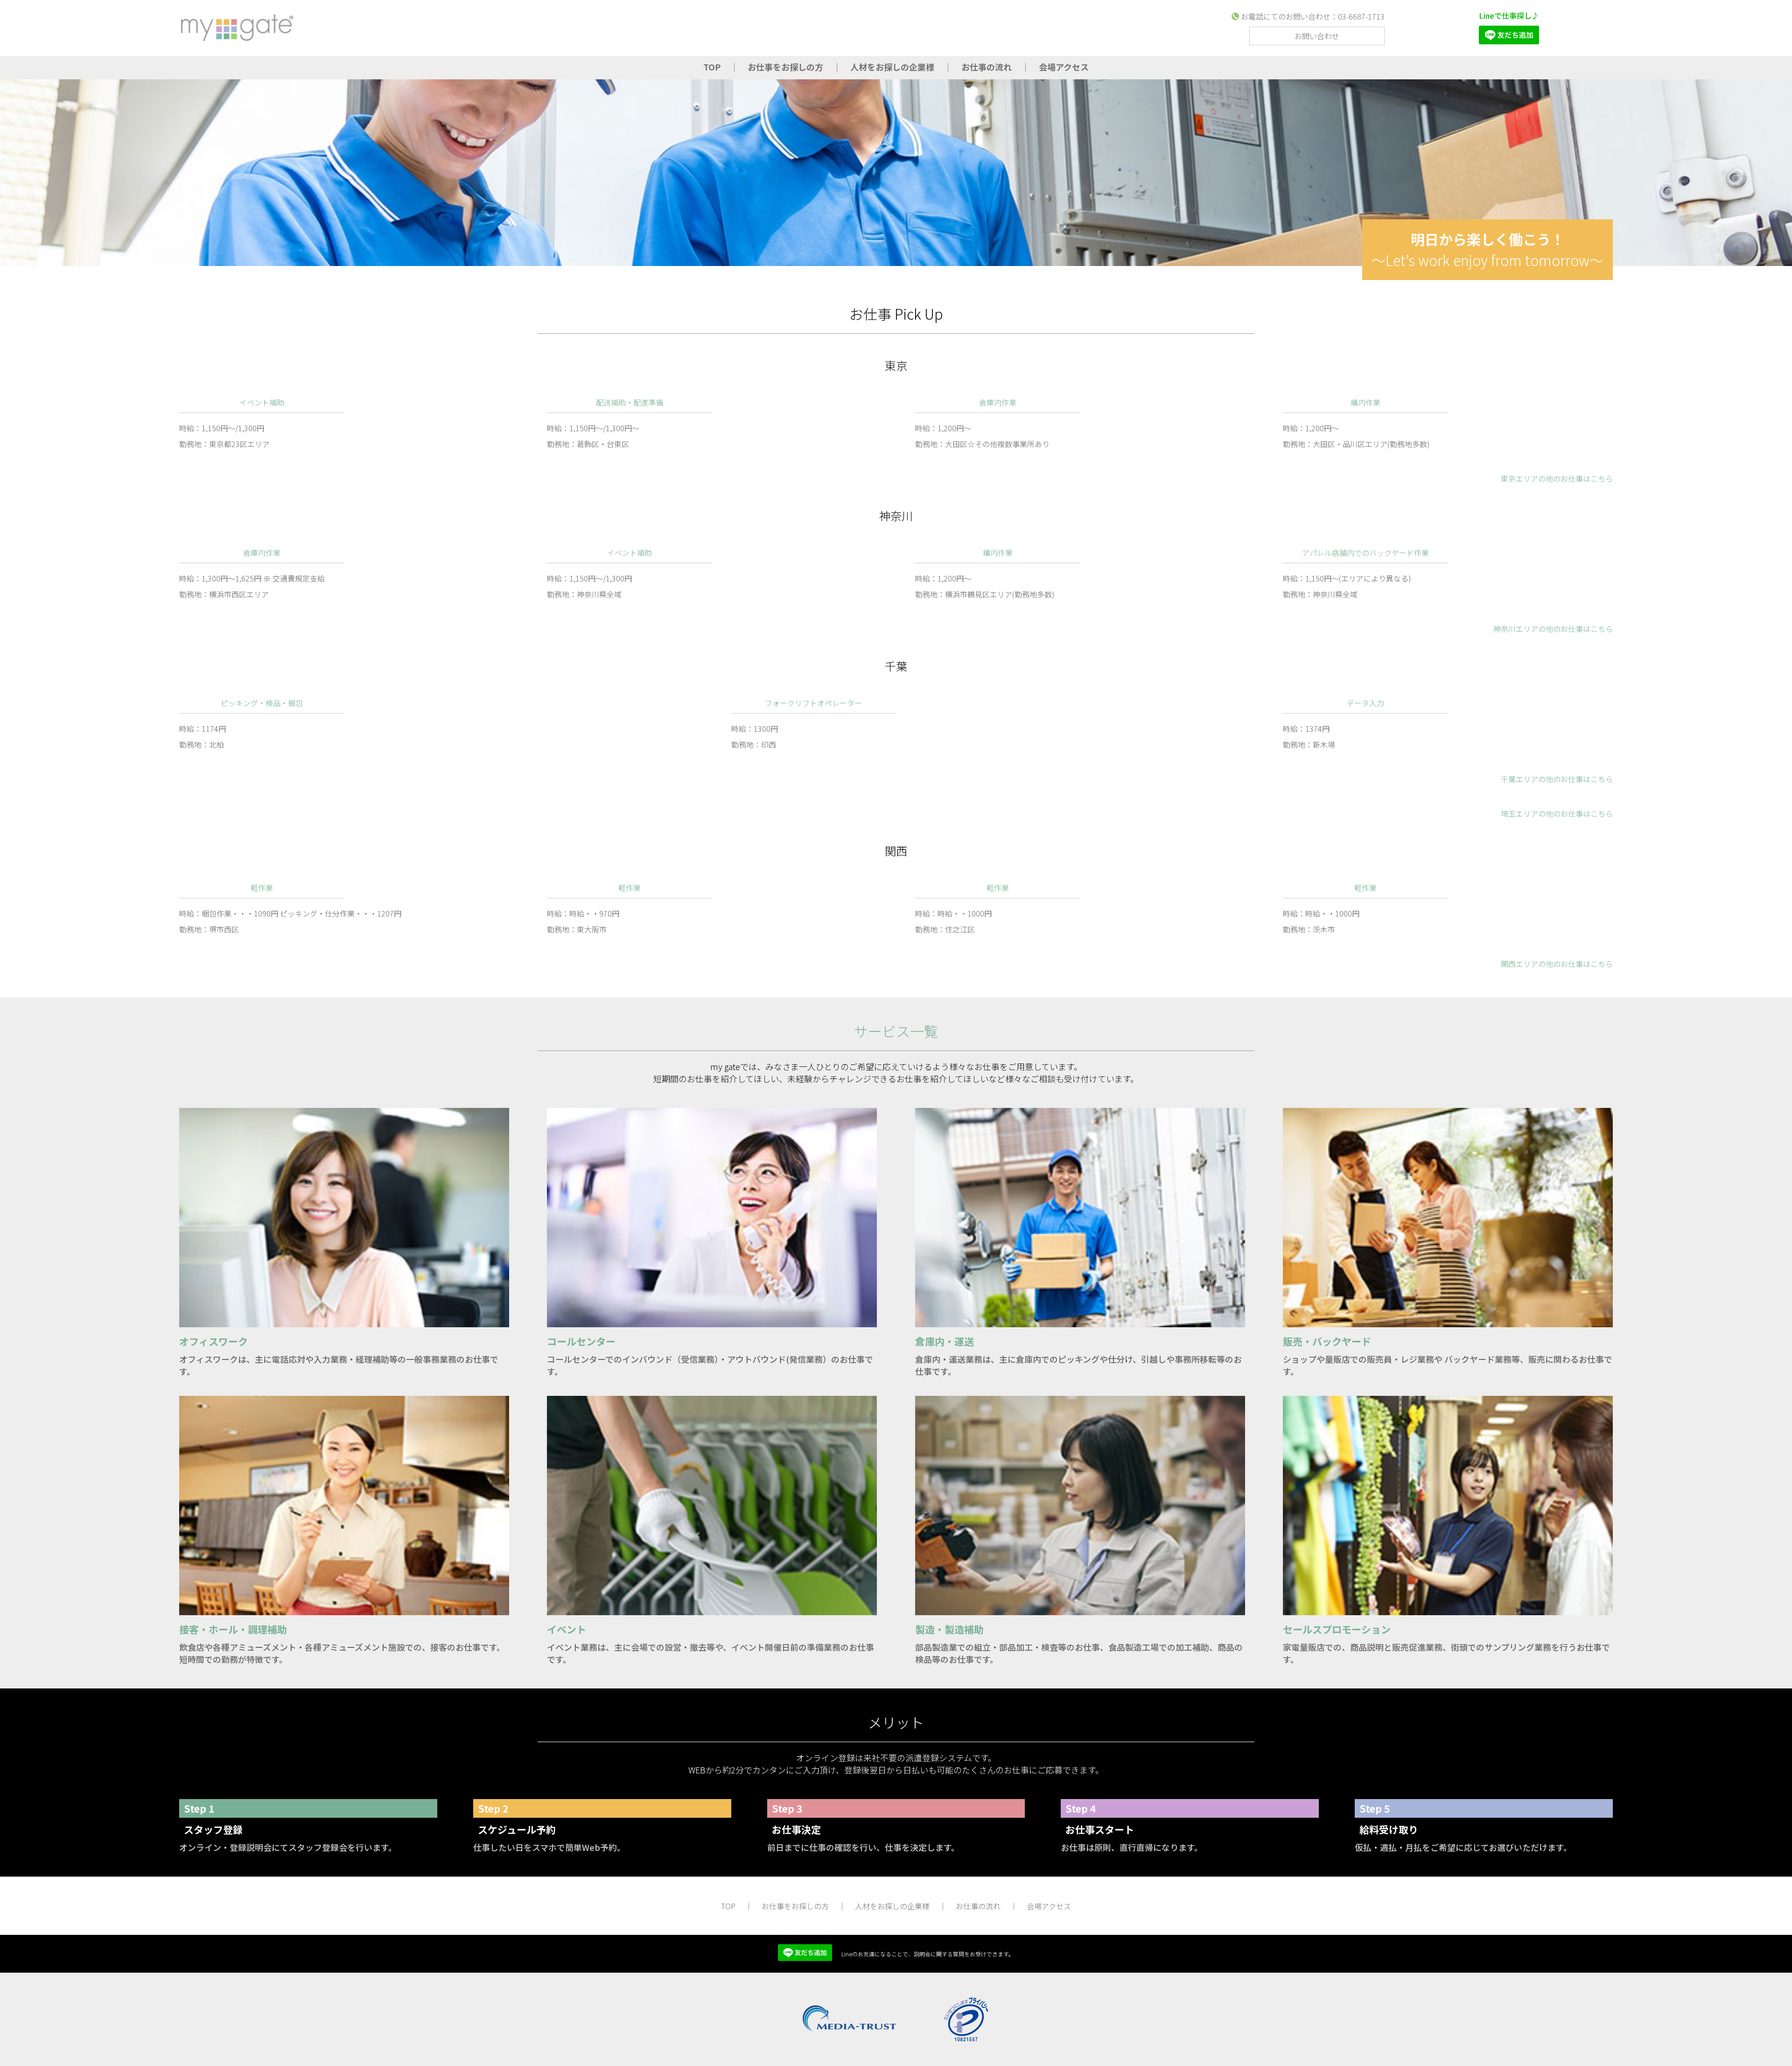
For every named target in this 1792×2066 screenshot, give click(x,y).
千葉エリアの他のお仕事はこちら (1557, 779)
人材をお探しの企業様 (892, 67)
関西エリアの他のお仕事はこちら (1557, 964)
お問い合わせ (1317, 36)
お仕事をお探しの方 (785, 67)
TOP (712, 67)
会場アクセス (1064, 67)
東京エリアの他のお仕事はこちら (1557, 478)
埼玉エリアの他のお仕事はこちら (1557, 813)
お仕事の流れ (987, 67)
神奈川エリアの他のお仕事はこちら (1553, 629)
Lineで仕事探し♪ (1509, 15)
